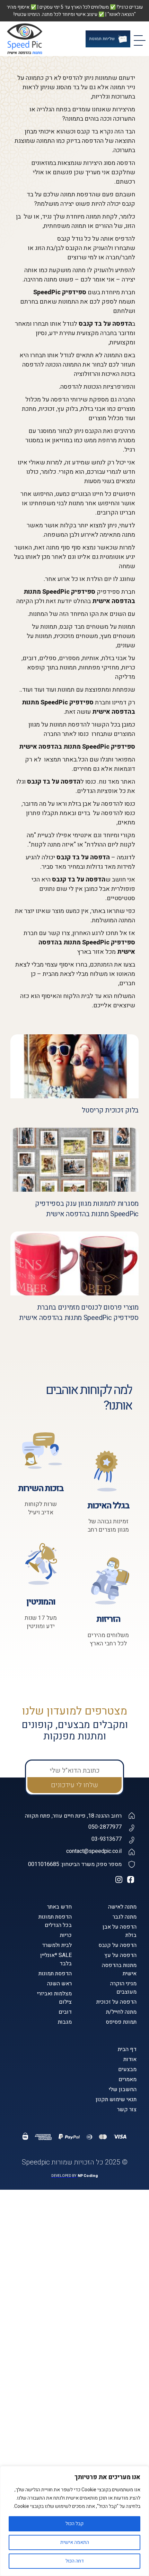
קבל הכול (74, 2524)
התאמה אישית (75, 2542)
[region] (74, 2521)
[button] (9, 2463)
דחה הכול (75, 2561)
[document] (74, 1288)
